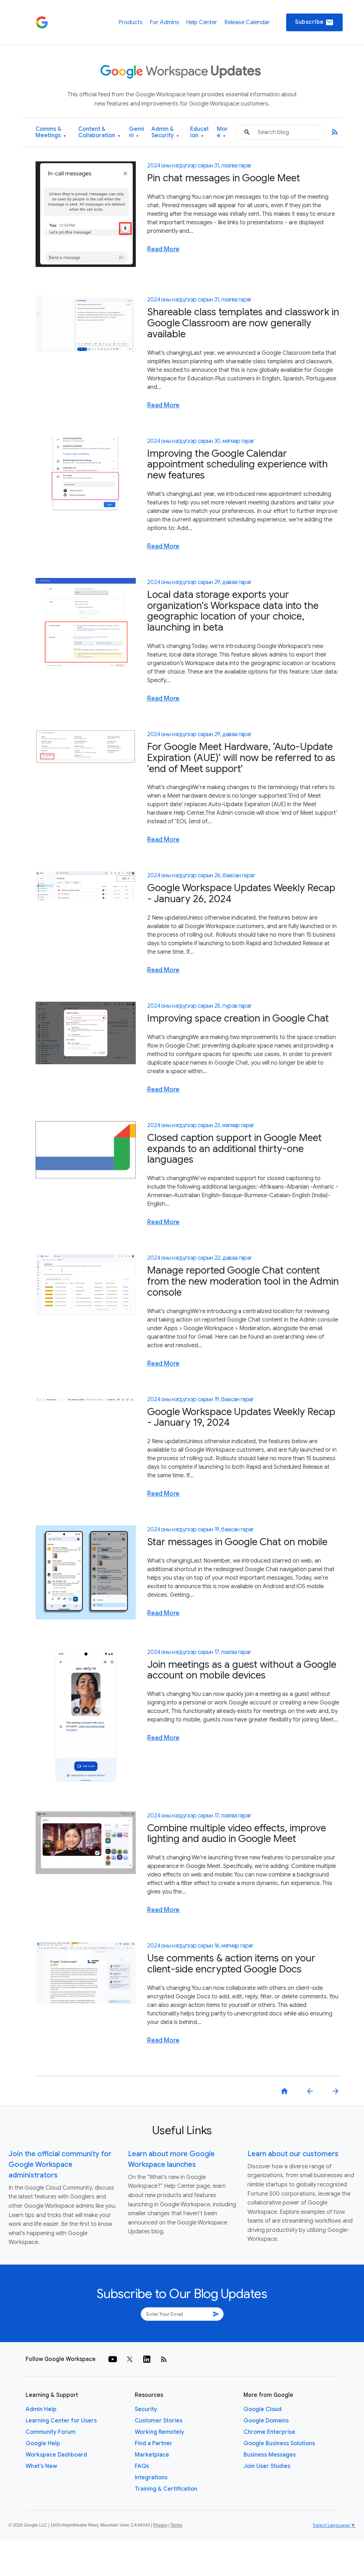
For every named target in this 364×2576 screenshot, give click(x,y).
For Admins (164, 22)
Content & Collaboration (99, 132)
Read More (163, 249)
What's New (41, 2466)
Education (199, 132)
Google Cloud (263, 2409)
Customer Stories (159, 2421)
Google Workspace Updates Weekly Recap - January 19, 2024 (241, 1417)
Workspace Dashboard (56, 2455)
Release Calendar (247, 22)
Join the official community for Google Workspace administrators (60, 2165)
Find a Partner (154, 2443)
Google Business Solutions (279, 2443)
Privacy (160, 2525)
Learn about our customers (293, 2154)
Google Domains (266, 2421)
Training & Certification (166, 2489)
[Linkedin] (147, 2359)
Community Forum (50, 2432)
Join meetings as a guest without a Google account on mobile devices (242, 1670)
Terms (176, 2525)
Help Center (202, 22)
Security (146, 2409)
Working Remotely (159, 2432)
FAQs (142, 2466)
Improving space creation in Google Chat (238, 1018)
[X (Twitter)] (130, 2359)
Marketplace (152, 2455)
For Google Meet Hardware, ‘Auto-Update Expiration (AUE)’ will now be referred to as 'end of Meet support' (241, 758)
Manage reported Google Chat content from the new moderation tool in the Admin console (243, 1281)
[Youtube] (113, 2359)
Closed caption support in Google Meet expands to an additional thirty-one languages (234, 1149)
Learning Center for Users (61, 2421)
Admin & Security (165, 132)
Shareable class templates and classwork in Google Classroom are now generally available (243, 323)
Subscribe (314, 22)
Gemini (136, 132)
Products (130, 22)
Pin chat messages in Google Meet (224, 178)
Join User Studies (267, 2466)
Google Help (43, 2443)
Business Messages (270, 2455)
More (222, 132)
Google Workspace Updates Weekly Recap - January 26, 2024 (241, 893)
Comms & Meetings (51, 132)
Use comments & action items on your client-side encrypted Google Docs (231, 1964)
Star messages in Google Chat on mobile (237, 1542)
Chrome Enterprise (269, 2432)
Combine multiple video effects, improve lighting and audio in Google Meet (237, 1833)
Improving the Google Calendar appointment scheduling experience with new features (237, 464)
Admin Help (41, 2409)
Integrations (151, 2478)
